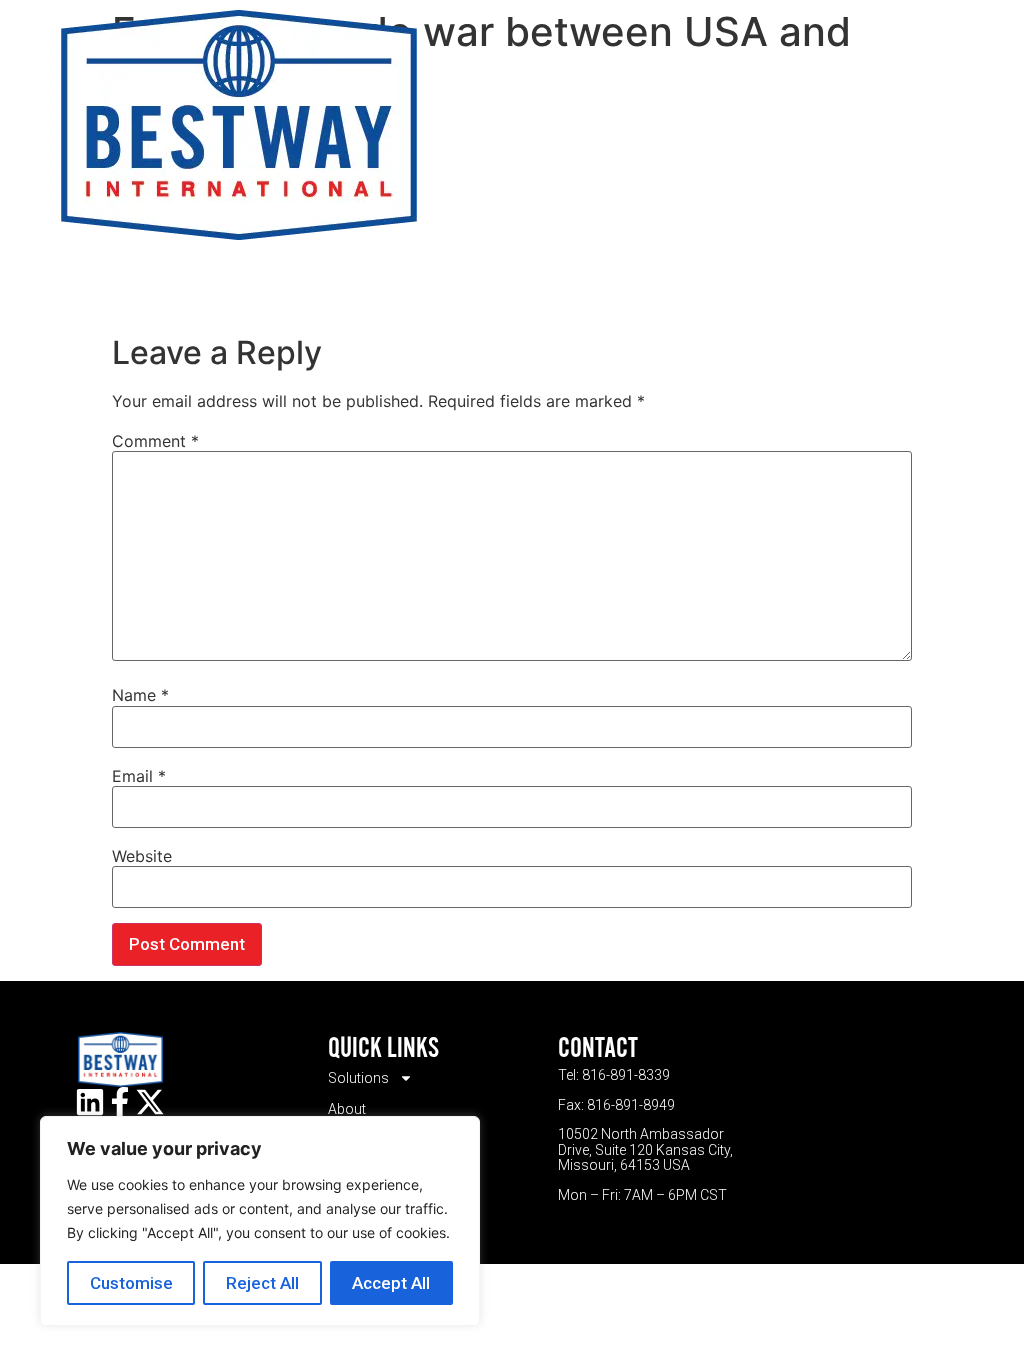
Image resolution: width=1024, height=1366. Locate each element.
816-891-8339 (626, 1075)
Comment (155, 441)
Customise (131, 1283)
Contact (744, 125)
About (572, 125)
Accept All (391, 1283)
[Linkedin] (90, 1102)
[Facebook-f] (120, 1102)
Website (142, 856)
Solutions (468, 125)
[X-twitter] (150, 1102)
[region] (260, 1221)
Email (139, 776)
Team (655, 125)
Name (140, 695)
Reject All (262, 1283)
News (831, 125)
